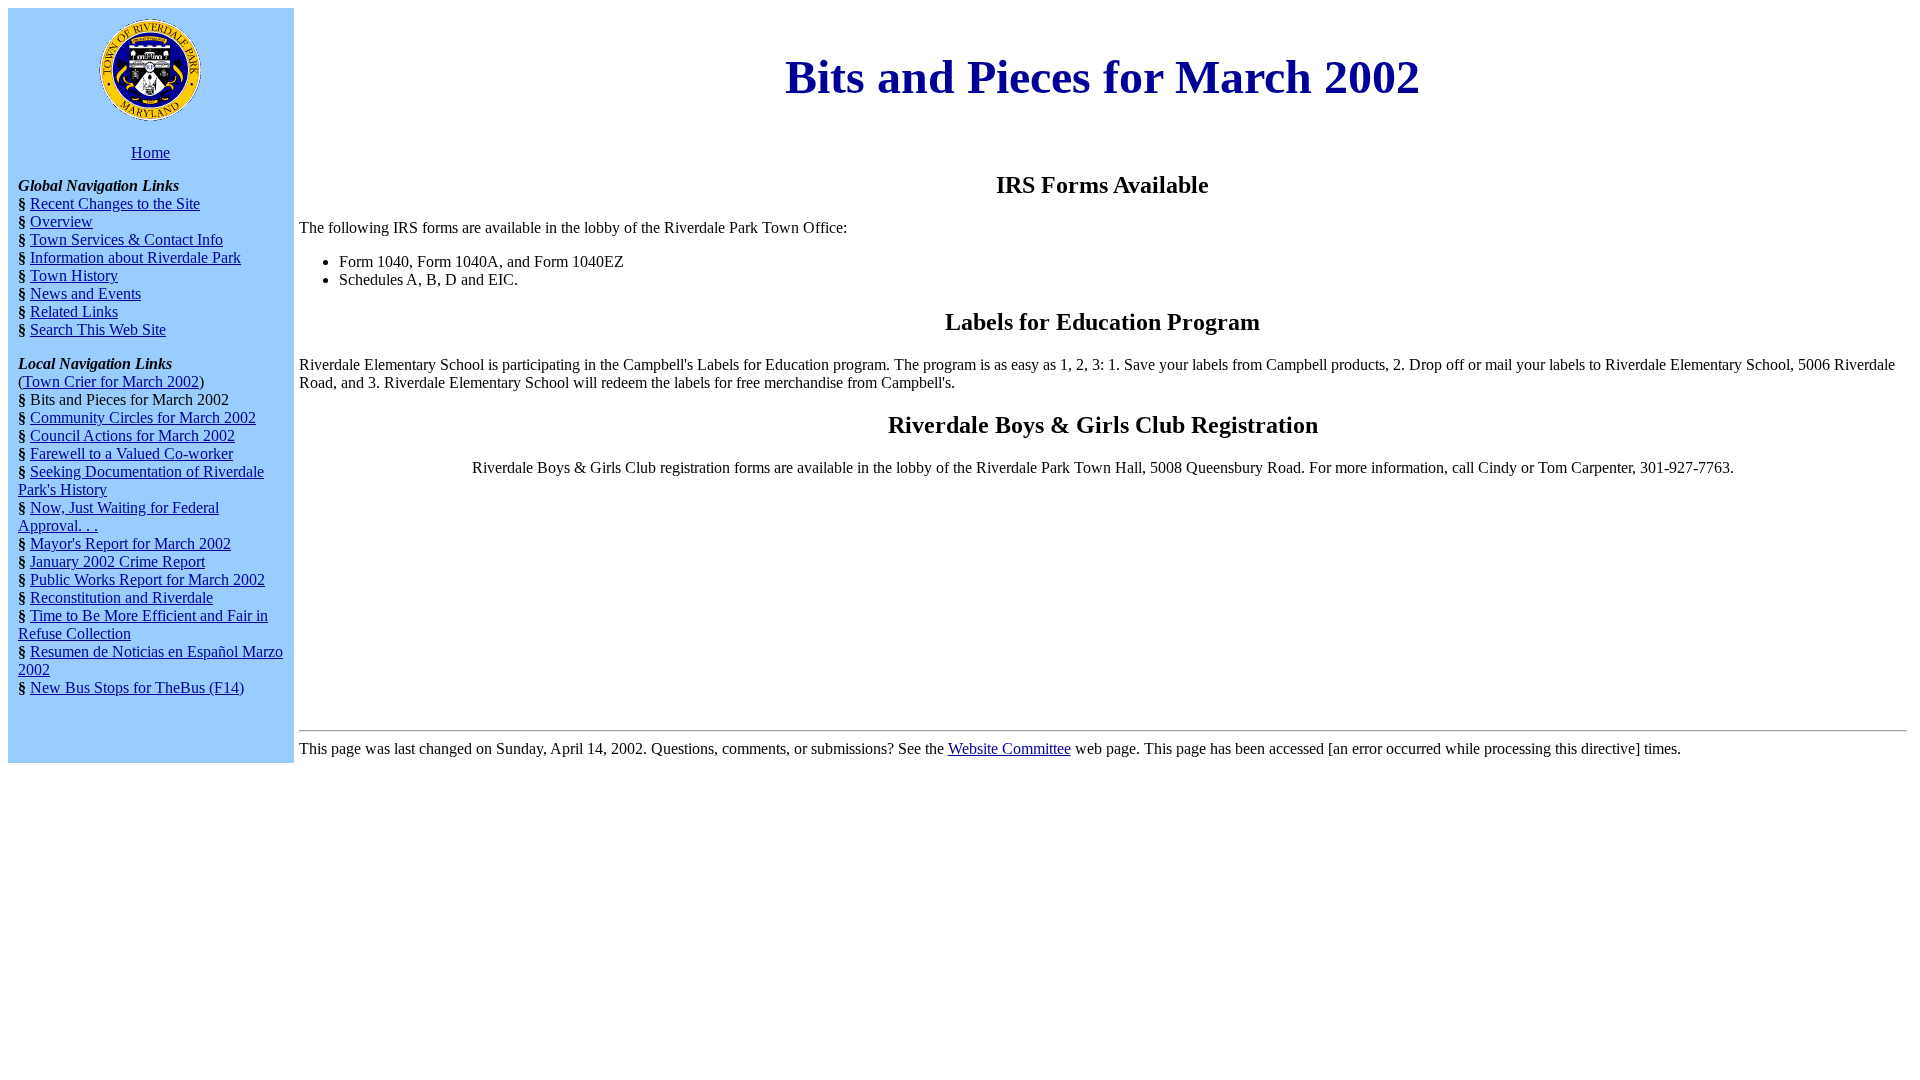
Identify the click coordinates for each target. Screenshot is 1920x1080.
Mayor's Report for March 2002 (130, 543)
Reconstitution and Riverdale (121, 597)
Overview (61, 221)
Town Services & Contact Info (126, 239)
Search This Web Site (98, 329)
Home (150, 152)
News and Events (85, 293)
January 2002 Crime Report (117, 561)
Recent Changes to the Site (115, 203)
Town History (74, 275)
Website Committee (1009, 748)
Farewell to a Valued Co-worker (131, 453)
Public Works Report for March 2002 (147, 579)
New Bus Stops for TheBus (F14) (137, 687)
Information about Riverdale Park (135, 257)
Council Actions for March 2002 (132, 435)
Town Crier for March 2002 (111, 381)
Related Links (74, 311)
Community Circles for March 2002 (143, 417)
